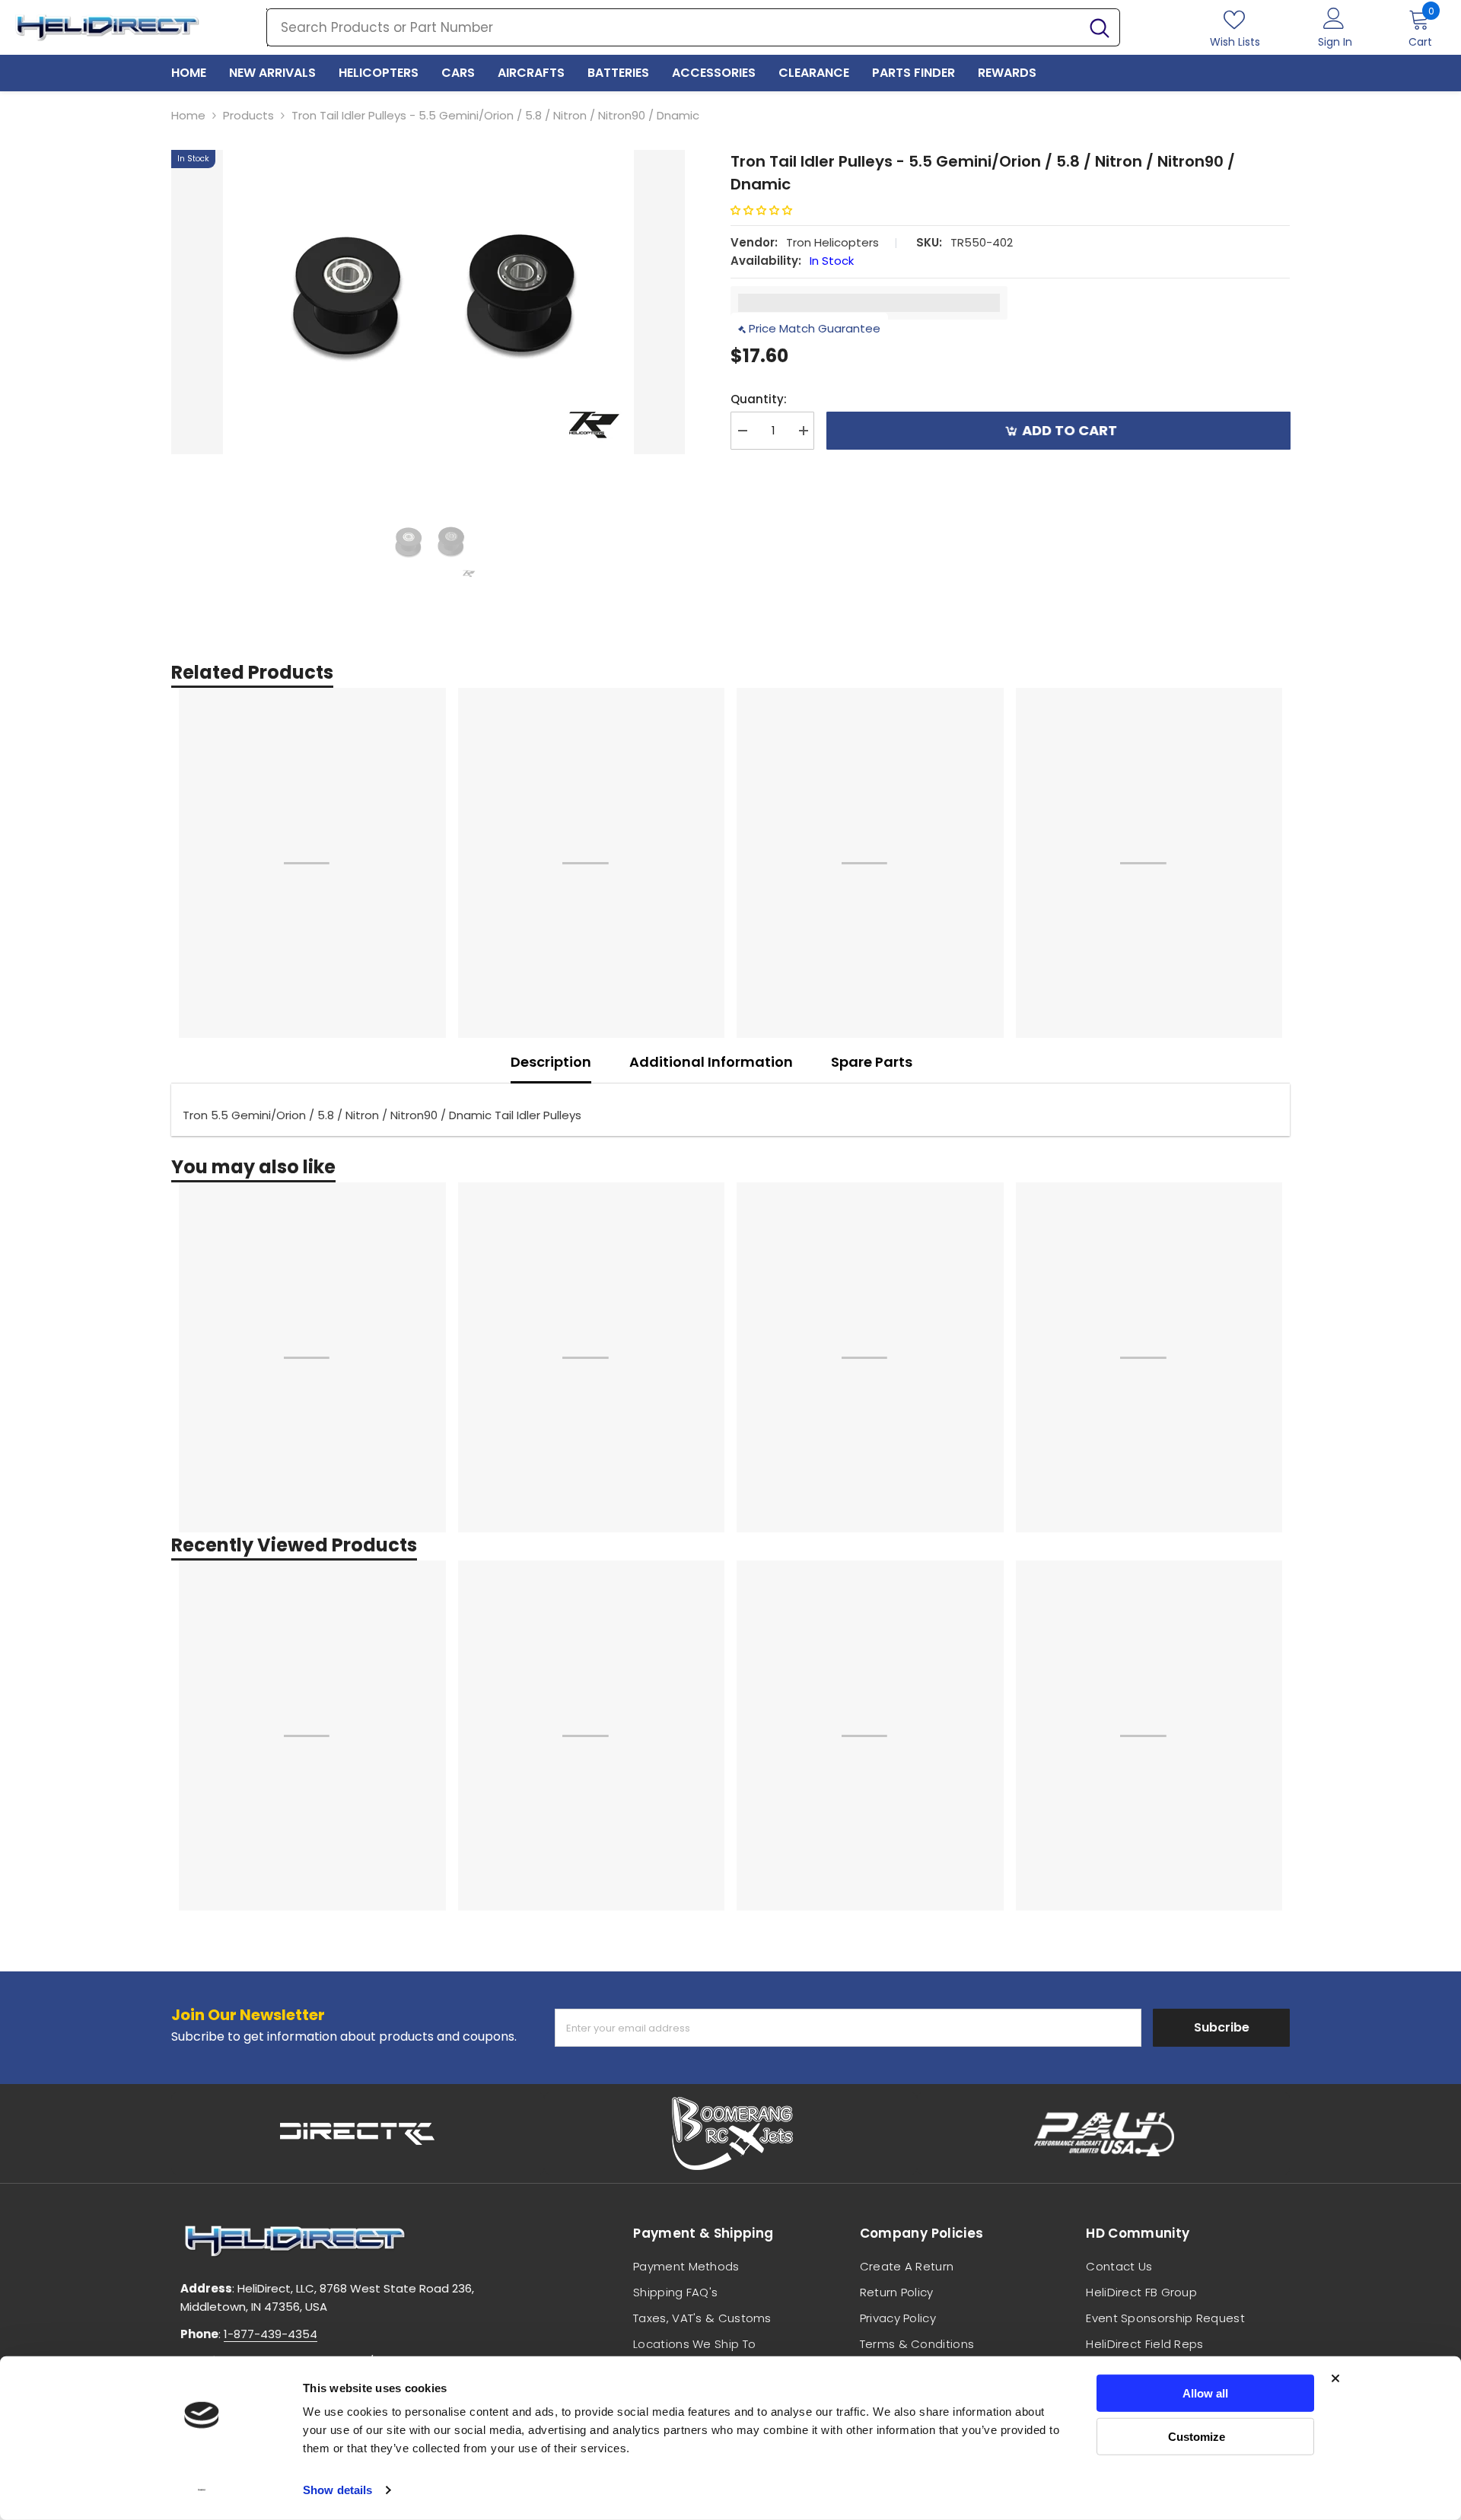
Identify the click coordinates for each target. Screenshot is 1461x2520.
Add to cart (1069, 430)
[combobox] (673, 27)
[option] (428, 302)
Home (188, 115)
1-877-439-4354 (271, 2334)
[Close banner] (1335, 2378)
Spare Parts (872, 1062)
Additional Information (711, 1062)
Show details (337, 2490)
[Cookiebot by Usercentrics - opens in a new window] (202, 2490)
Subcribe (1222, 2027)
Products (248, 115)
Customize (1197, 2436)
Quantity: (759, 399)
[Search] (693, 27)
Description (551, 1062)
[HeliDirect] (358, 2133)
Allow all (1205, 2393)
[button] (767, 210)
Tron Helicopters (832, 242)
